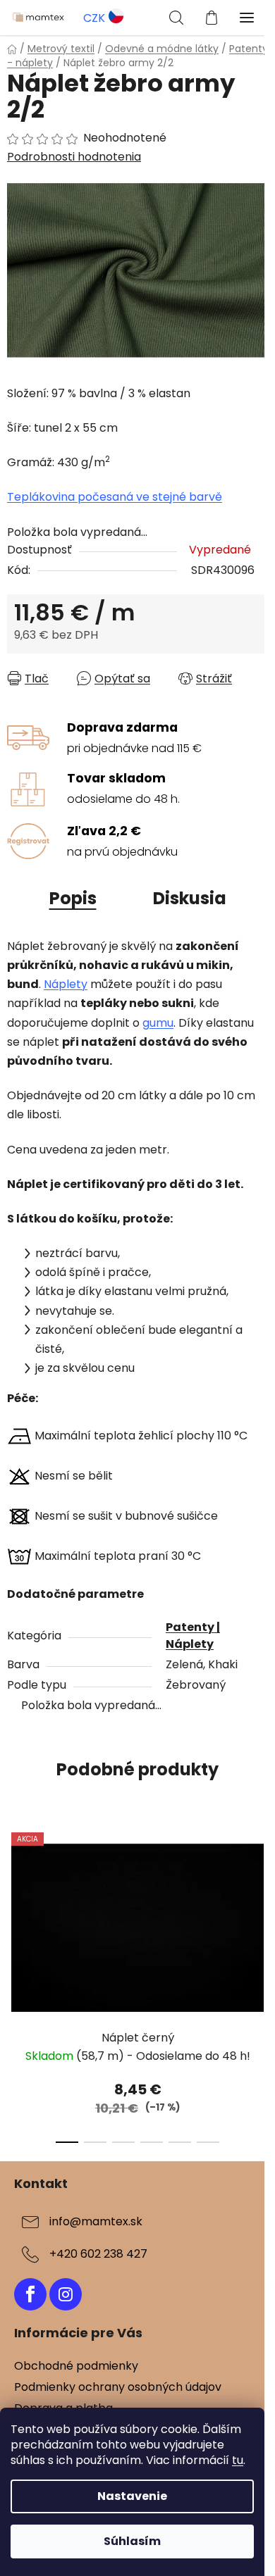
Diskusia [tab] (190, 898)
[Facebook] (30, 2294)
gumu (158, 1023)
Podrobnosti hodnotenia (74, 157)
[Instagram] (66, 2294)
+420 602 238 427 (98, 2254)
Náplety (66, 984)
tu (238, 2460)
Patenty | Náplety (193, 1636)
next (260, 1898)
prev (15, 1898)
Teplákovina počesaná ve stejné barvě (115, 497)
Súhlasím (132, 2541)
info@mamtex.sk (96, 2221)
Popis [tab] (73, 898)
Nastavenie (132, 2496)
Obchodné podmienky (76, 2366)
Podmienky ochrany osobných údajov (118, 2387)
